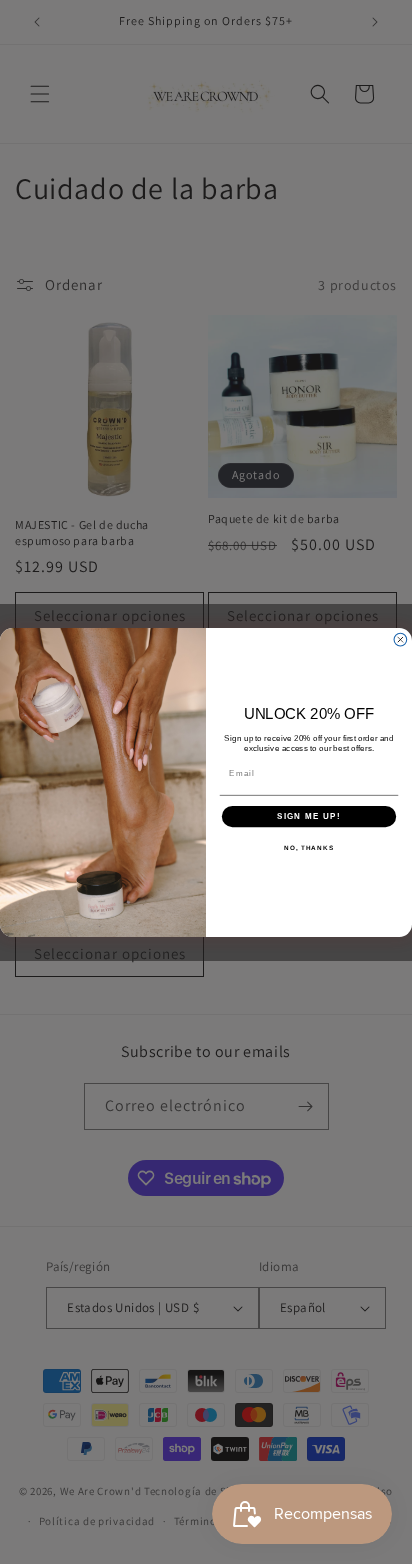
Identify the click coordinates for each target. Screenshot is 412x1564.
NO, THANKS (309, 847)
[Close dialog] (400, 639)
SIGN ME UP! (309, 815)
